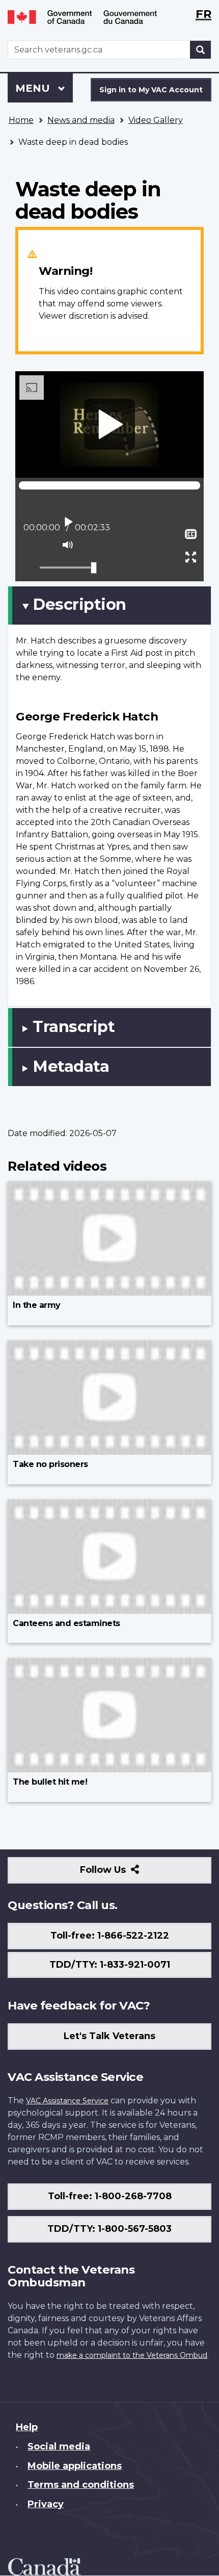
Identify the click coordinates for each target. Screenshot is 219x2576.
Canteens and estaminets (66, 1623)
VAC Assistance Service (67, 2101)
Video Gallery (156, 120)
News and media (81, 120)
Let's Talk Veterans (109, 2036)
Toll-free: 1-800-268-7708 (110, 2196)
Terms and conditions (81, 2485)
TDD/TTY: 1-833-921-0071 (110, 1965)
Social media (59, 2446)
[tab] (109, 605)
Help (27, 2427)
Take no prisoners (50, 1464)
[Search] (201, 50)
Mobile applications (75, 2466)
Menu (34, 88)
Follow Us (125, 1874)
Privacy (46, 2504)
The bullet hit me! (50, 1782)
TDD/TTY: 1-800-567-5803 (109, 2229)
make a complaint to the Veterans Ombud (132, 2355)
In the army (37, 1305)
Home (21, 120)
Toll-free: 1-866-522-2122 (110, 1936)
